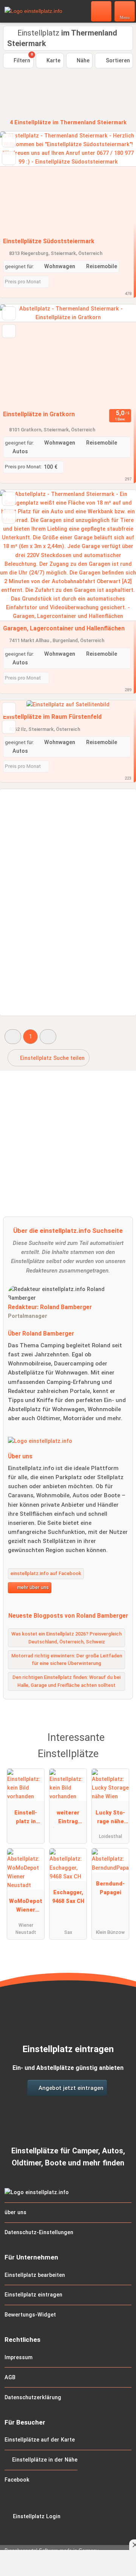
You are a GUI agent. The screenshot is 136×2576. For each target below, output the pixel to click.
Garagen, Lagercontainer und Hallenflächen (64, 628)
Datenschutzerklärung (33, 2398)
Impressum (19, 2357)
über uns (15, 2212)
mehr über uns (32, 1587)
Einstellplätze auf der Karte (40, 2440)
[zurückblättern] (19, 183)
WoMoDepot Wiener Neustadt (26, 1907)
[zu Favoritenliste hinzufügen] (9, 140)
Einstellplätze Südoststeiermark (49, 241)
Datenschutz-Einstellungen (39, 2232)
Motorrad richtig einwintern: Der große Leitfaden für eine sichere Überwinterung (67, 1660)
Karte (53, 61)
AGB (10, 2378)
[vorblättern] (117, 183)
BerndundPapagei (110, 1888)
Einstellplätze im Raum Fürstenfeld (52, 717)
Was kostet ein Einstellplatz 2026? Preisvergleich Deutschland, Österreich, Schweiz (66, 1638)
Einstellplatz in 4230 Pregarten (26, 1819)
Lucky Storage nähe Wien (110, 1819)
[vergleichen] (9, 158)
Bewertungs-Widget (30, 2315)
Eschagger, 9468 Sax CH (68, 1897)
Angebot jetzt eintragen (70, 2088)
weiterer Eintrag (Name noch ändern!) (68, 1819)
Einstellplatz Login (36, 2517)
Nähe (82, 61)
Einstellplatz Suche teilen (52, 1058)
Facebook (17, 2480)
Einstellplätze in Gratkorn (39, 414)
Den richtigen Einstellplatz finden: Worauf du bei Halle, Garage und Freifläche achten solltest (66, 1681)
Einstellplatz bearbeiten (35, 2275)
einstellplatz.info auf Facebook (46, 1573)
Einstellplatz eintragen (33, 2295)
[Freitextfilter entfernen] (102, 11)
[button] (13, 1037)
